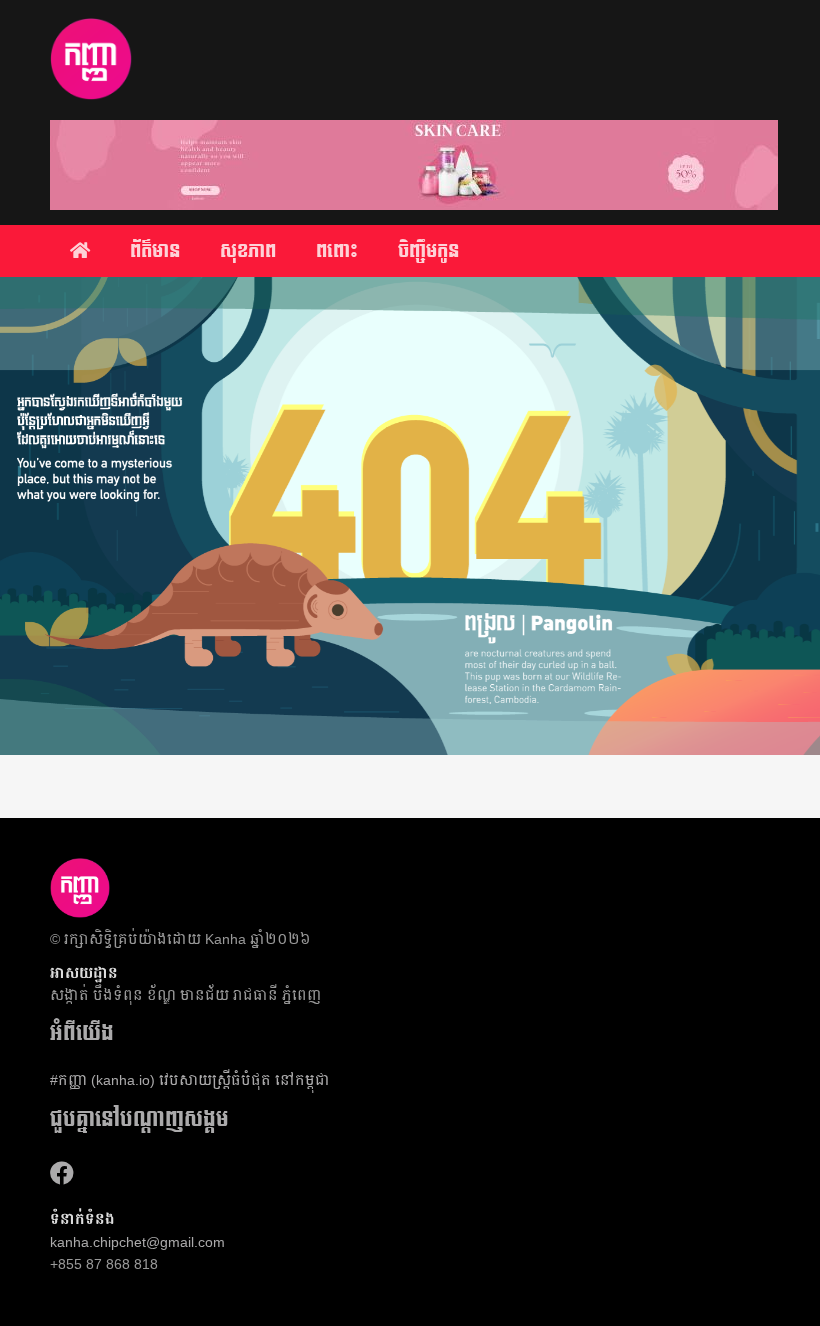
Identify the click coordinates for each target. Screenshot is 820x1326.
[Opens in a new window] (62, 1173)
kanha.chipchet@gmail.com (137, 1242)
